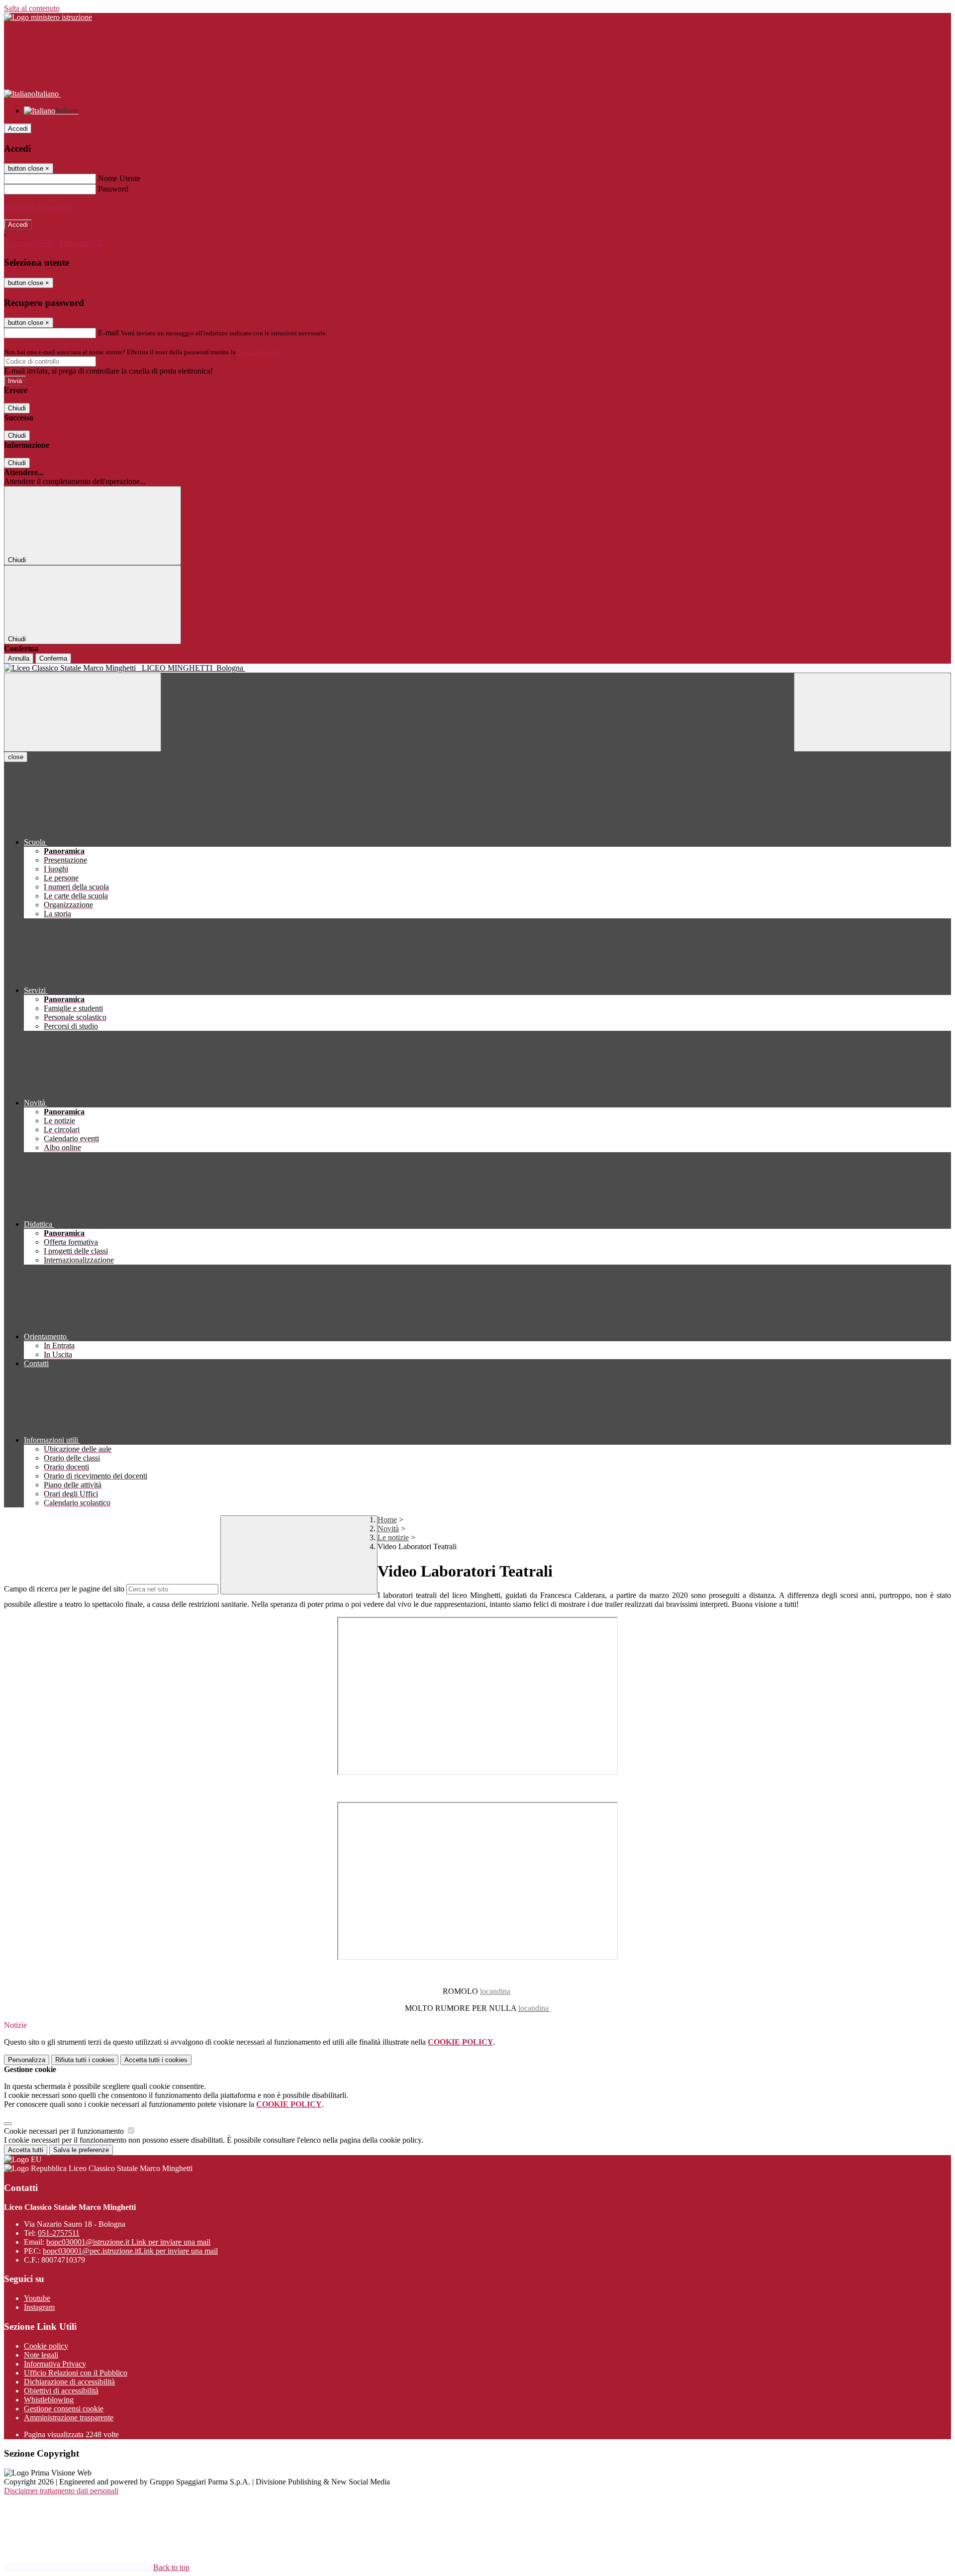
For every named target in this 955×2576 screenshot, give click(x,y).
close (16, 757)
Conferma (53, 658)
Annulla (19, 658)
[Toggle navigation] (83, 712)
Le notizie (393, 1537)
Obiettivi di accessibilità (61, 2391)
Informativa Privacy (55, 2364)
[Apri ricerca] (872, 712)
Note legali (41, 2355)
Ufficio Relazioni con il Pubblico (76, 2373)
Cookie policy (46, 2346)
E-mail (108, 333)
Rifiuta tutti (85, 2060)
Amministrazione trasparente (69, 2418)
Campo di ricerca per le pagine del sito (64, 1589)
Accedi (18, 129)
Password (113, 189)
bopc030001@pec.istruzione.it (130, 2251)
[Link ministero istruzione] (48, 17)
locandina (495, 1991)
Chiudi (17, 408)
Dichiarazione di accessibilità (69, 2382)
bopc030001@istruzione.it (128, 2242)
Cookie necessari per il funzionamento (65, 2131)
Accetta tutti (156, 2060)
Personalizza (27, 2060)
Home (387, 1520)
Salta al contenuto (32, 8)
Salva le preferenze (81, 2150)
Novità (388, 1529)
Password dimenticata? (40, 207)
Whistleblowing (49, 2400)
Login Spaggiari (259, 352)
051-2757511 (59, 2233)
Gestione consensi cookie (64, 2409)
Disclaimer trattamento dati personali (61, 2491)
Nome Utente (119, 178)
